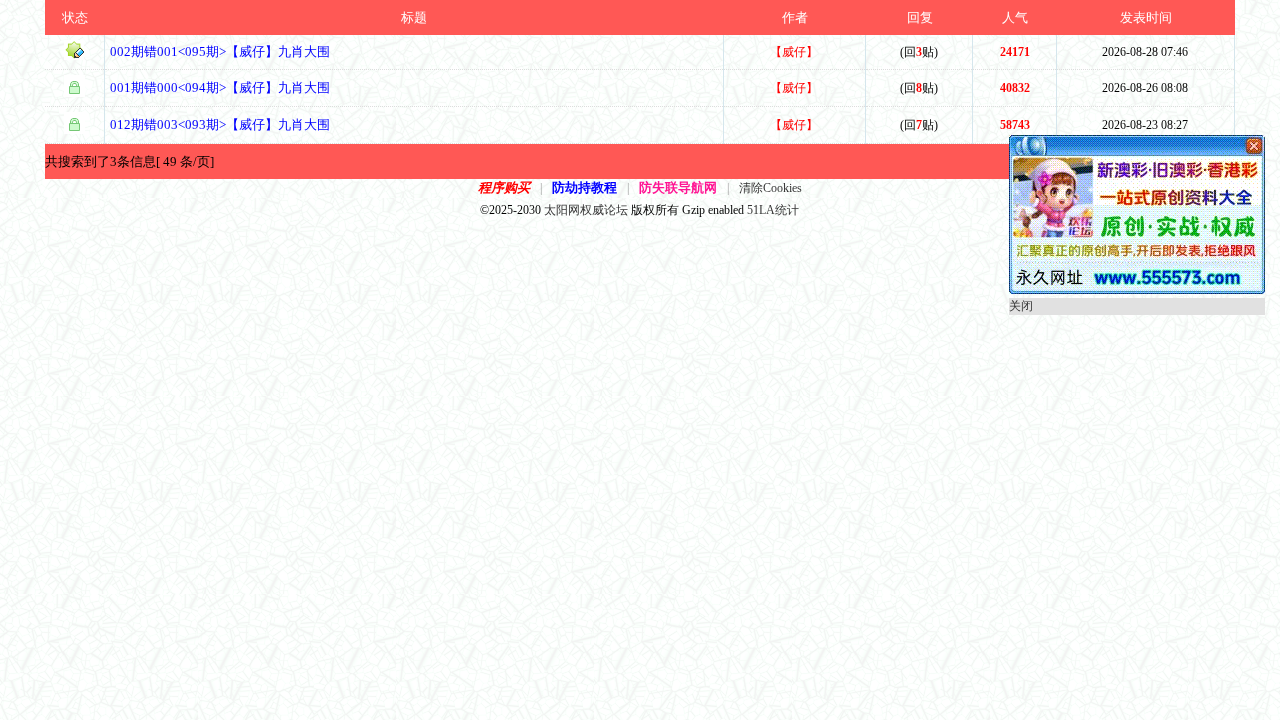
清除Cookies (770, 188)
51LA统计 (773, 210)
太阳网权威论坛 (586, 210)
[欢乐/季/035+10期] (1137, 290)
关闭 (1021, 306)
